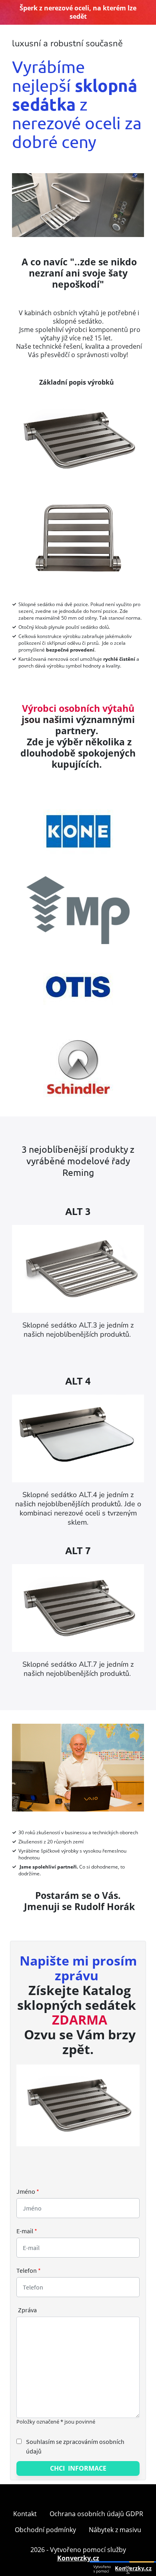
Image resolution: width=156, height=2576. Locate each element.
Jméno (28, 2191)
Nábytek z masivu (115, 2530)
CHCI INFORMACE (78, 2468)
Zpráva (27, 2310)
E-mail (27, 2231)
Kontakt (25, 2514)
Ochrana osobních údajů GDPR (96, 2514)
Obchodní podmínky (45, 2530)
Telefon (29, 2270)
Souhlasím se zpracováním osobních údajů (75, 2446)
